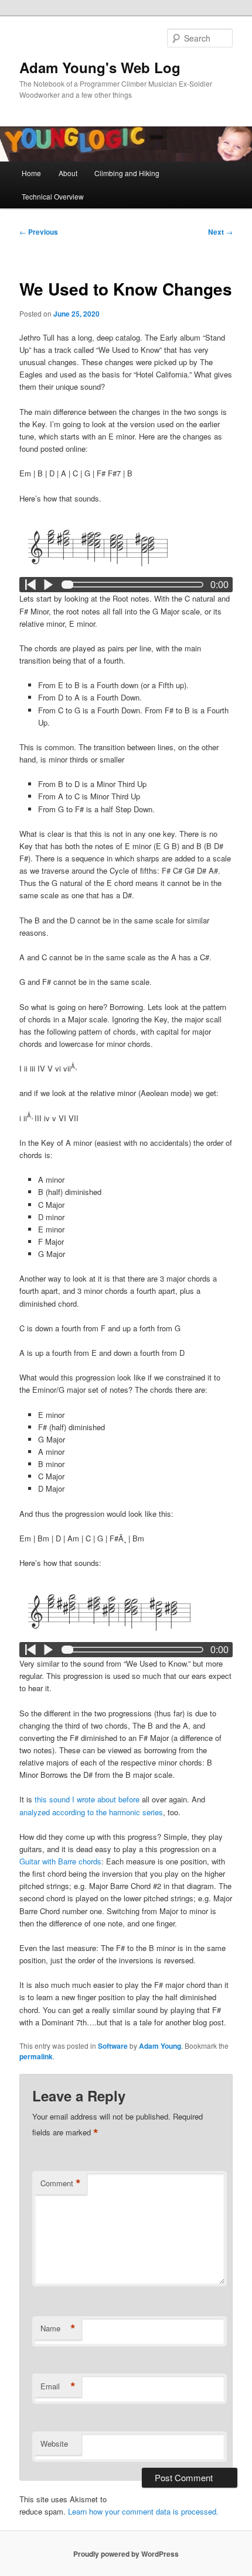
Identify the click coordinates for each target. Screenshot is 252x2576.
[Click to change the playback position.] (135, 585)
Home (31, 173)
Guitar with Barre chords (60, 1861)
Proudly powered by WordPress (126, 2554)
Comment (61, 2183)
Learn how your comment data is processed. (143, 2511)
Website (54, 2443)
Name (58, 2328)
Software (113, 2046)
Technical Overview (53, 196)
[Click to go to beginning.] (30, 585)
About (68, 173)
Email (58, 2386)
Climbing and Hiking (127, 173)
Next (220, 232)
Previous (39, 232)
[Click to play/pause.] (48, 585)
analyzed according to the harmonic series (91, 1812)
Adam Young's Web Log (100, 67)
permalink (36, 2056)
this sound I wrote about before (87, 1799)
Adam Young (160, 2046)
